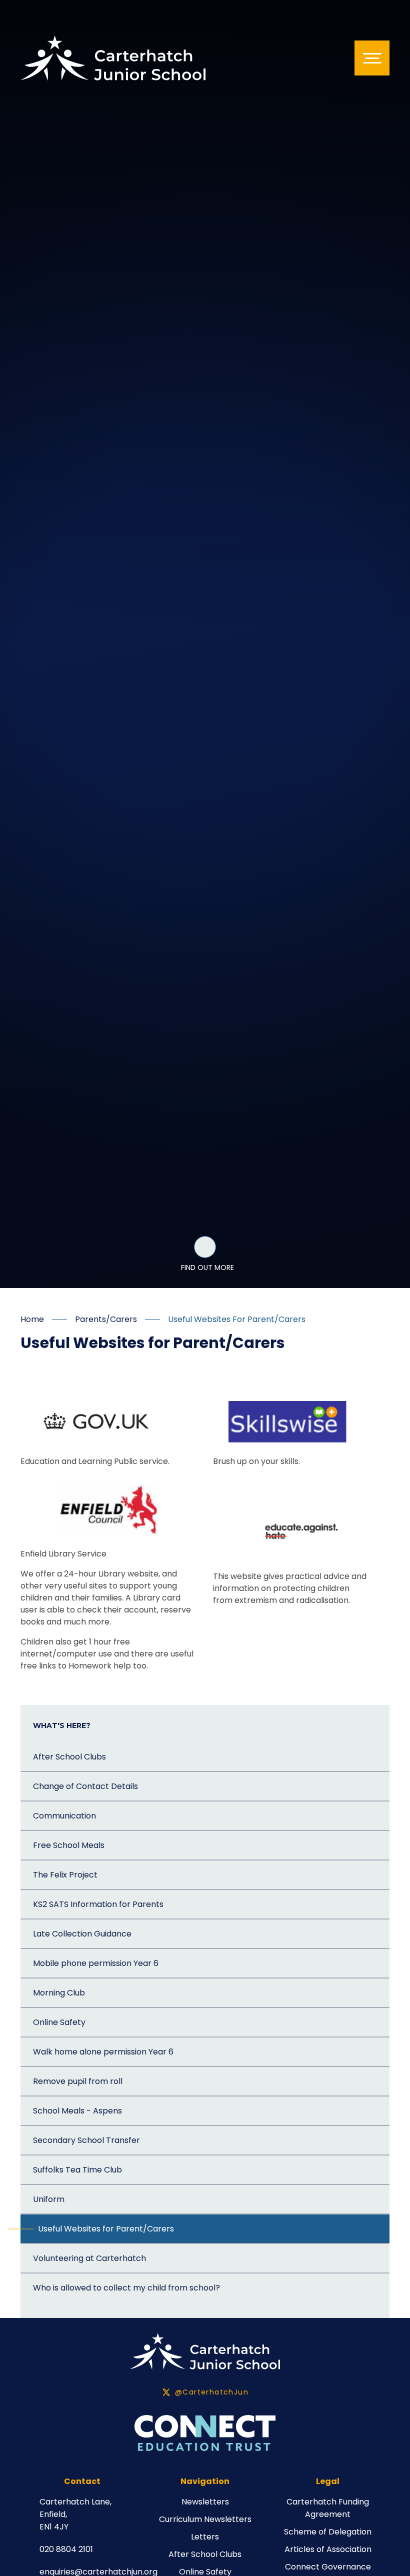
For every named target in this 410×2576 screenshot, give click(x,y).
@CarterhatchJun (212, 2392)
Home (32, 1319)
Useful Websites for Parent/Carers (237, 1319)
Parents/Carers (106, 1319)
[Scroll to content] (205, 1247)
